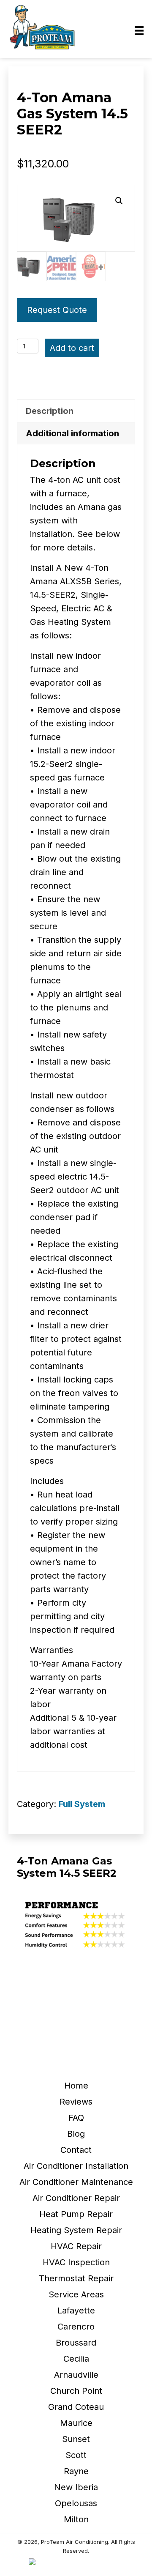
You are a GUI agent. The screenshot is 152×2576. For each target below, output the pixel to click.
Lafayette (76, 2310)
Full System (82, 1804)
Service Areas (76, 2294)
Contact (76, 2150)
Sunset (76, 2439)
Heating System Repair (76, 2230)
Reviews (76, 2102)
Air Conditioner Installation (76, 2166)
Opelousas (76, 2503)
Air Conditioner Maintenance (76, 2182)
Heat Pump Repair (76, 2214)
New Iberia (76, 2487)
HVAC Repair (76, 2246)
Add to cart (72, 348)
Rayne (76, 2471)
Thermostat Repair (76, 2278)
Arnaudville (76, 2375)
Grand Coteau (76, 2407)
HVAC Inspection (76, 2262)
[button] (119, 201)
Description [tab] (50, 411)
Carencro (76, 2327)
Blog (76, 2134)
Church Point (76, 2391)
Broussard (76, 2343)
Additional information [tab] (72, 433)
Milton (76, 2519)
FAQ (76, 2118)
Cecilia (76, 2359)
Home (76, 2086)
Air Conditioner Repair (76, 2198)
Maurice (76, 2423)
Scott (76, 2455)
